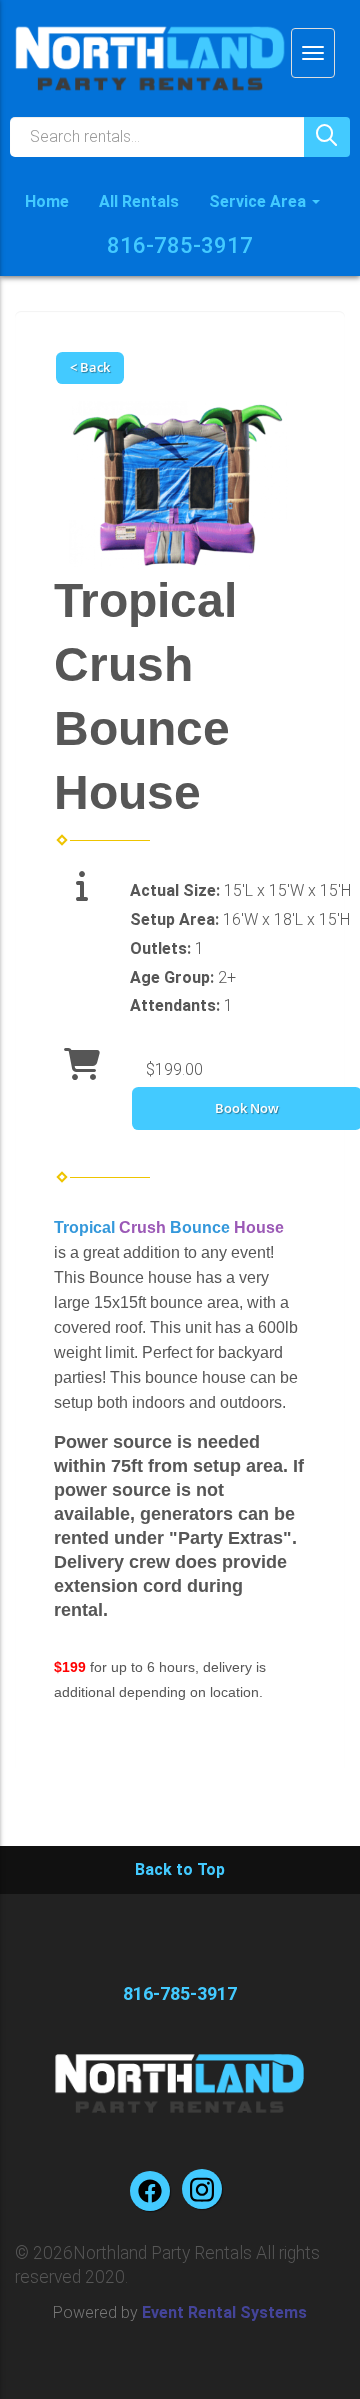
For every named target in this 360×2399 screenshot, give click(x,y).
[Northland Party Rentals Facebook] (150, 2191)
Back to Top (180, 1869)
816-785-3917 (180, 245)
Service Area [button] (259, 201)
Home (47, 201)
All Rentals (139, 201)
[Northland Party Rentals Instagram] (202, 2189)
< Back (90, 367)
